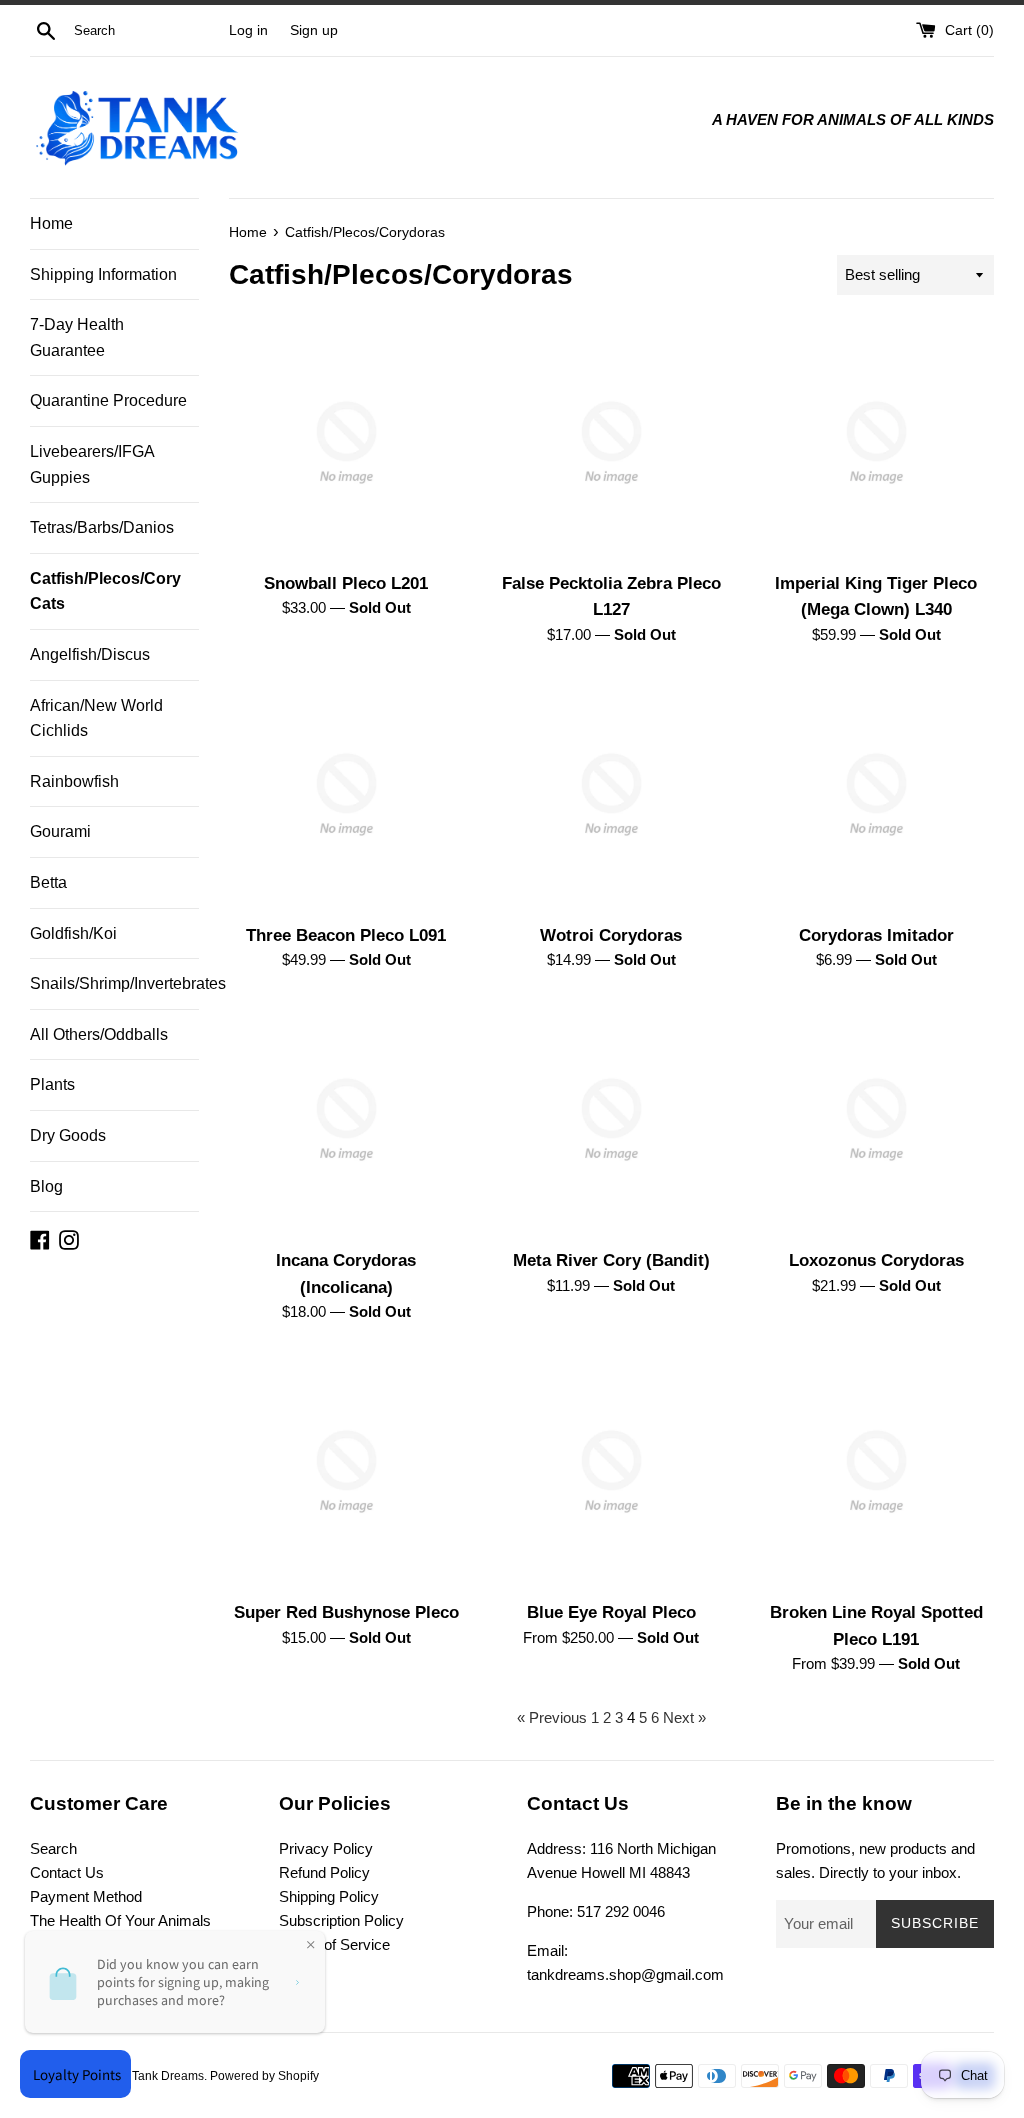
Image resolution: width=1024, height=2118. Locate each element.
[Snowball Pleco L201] (346, 442)
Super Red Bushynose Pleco (346, 1612)
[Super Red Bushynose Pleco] (346, 1471)
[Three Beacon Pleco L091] (346, 794)
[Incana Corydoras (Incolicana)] (346, 1119)
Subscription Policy (341, 1920)
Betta (48, 882)
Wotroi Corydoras (611, 935)
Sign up (314, 30)
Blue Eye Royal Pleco (611, 1612)
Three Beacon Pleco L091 (346, 935)
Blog (46, 1186)
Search (53, 1848)
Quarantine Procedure (108, 400)
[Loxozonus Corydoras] (876, 1119)
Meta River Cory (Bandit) (611, 1260)
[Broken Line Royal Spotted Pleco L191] (876, 1471)
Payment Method (86, 1896)
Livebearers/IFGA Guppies (92, 464)
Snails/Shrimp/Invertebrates (114, 983)
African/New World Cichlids (96, 718)
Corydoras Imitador (876, 935)
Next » (684, 1717)
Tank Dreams (168, 2076)
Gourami (60, 831)
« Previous (552, 1717)
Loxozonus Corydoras (876, 1260)
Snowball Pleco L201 (346, 583)
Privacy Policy (326, 1848)
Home (51, 223)
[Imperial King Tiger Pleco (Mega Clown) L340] (876, 442)
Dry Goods (68, 1135)
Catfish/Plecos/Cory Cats (105, 591)
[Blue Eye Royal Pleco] (611, 1471)
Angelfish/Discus (90, 654)
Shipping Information (103, 274)
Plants (52, 1084)
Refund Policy (324, 1872)
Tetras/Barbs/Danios (102, 527)
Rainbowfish (74, 781)
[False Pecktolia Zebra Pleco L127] (611, 442)
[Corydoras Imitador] (876, 794)
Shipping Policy (329, 1896)
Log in (248, 30)
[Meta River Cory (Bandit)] (611, 1119)
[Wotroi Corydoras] (611, 794)
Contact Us (67, 1872)
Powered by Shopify (264, 2076)
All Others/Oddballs (99, 1034)
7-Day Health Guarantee (77, 337)
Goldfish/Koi (73, 933)
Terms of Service (334, 1944)
